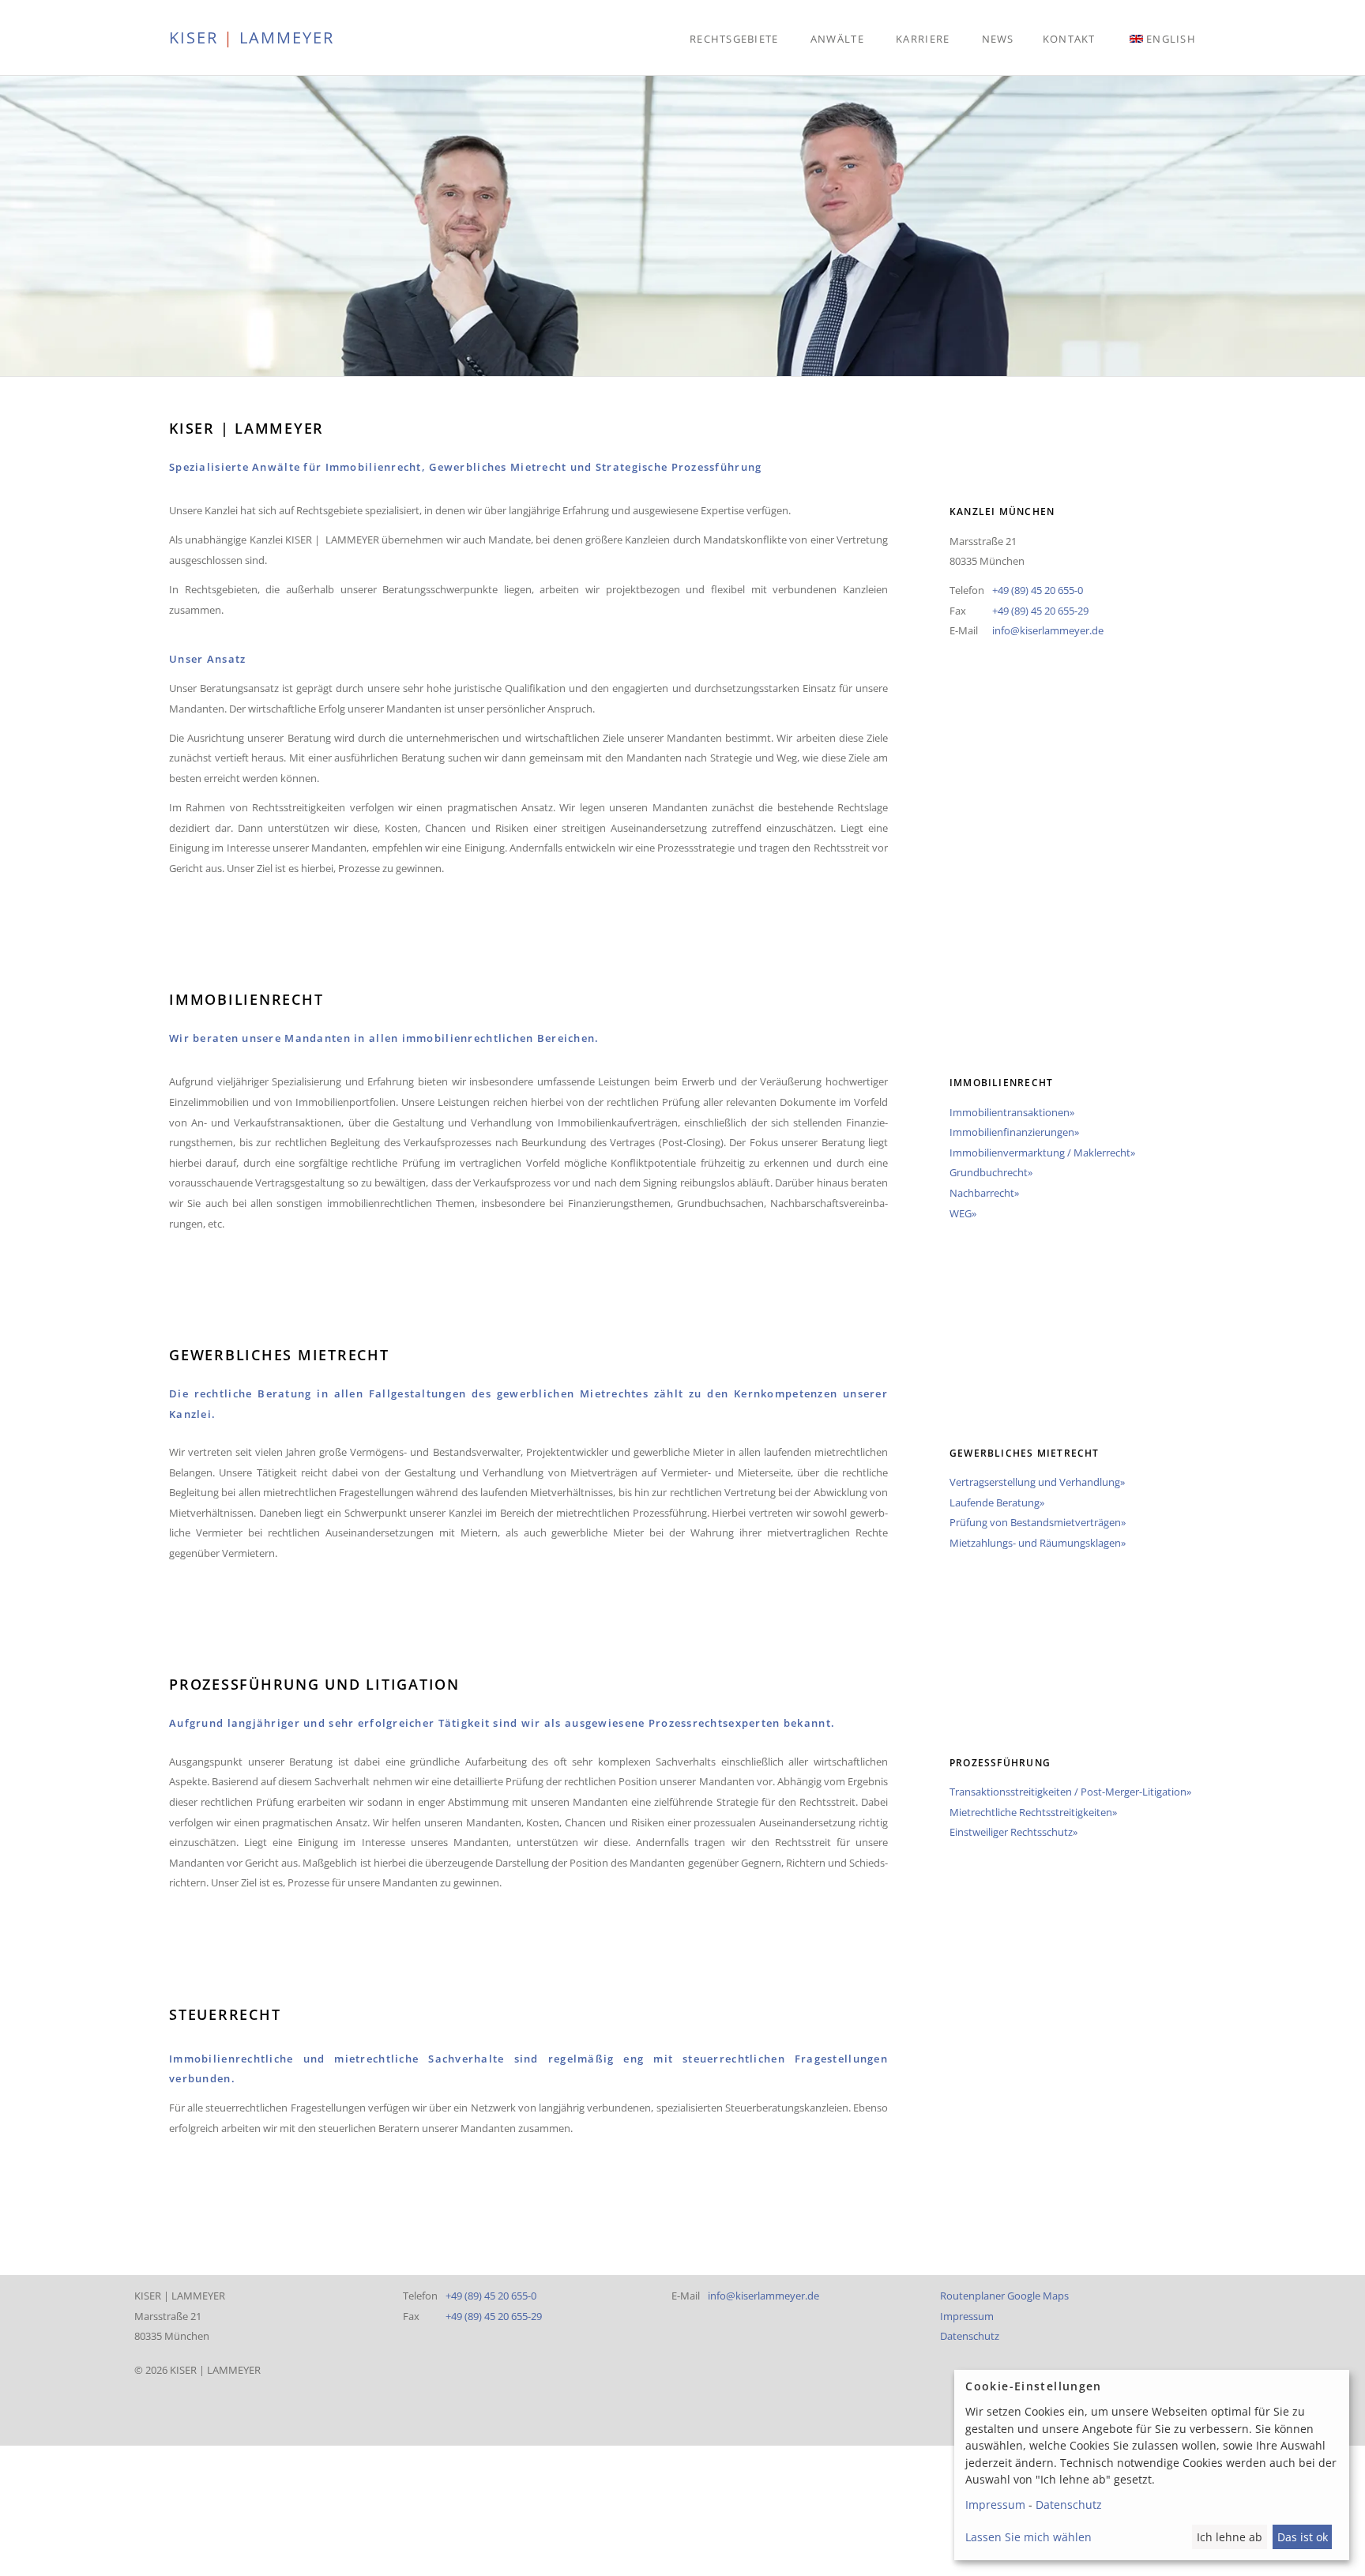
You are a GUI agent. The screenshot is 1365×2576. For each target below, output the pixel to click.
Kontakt (1069, 39)
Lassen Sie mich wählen (1028, 2537)
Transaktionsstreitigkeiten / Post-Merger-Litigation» (1070, 1792)
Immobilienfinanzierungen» (1014, 1132)
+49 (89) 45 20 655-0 (1038, 590)
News (998, 39)
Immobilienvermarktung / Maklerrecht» (1042, 1153)
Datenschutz (970, 2336)
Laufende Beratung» (997, 1502)
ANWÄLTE (837, 39)
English (1171, 39)
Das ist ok (1303, 2537)
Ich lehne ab (1230, 2537)
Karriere (923, 39)
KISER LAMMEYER (252, 37)
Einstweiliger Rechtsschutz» (1013, 1832)
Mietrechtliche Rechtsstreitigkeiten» (1033, 1812)
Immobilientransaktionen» (1012, 1112)
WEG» (963, 1213)
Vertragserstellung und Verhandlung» (1037, 1482)
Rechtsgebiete (734, 39)
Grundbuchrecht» (991, 1172)
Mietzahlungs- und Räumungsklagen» (1038, 1543)
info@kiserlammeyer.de (1048, 630)
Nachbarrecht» (984, 1193)
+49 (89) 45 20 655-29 (1040, 611)
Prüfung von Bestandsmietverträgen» (1038, 1522)
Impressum (967, 2316)
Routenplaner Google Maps (1004, 2296)
